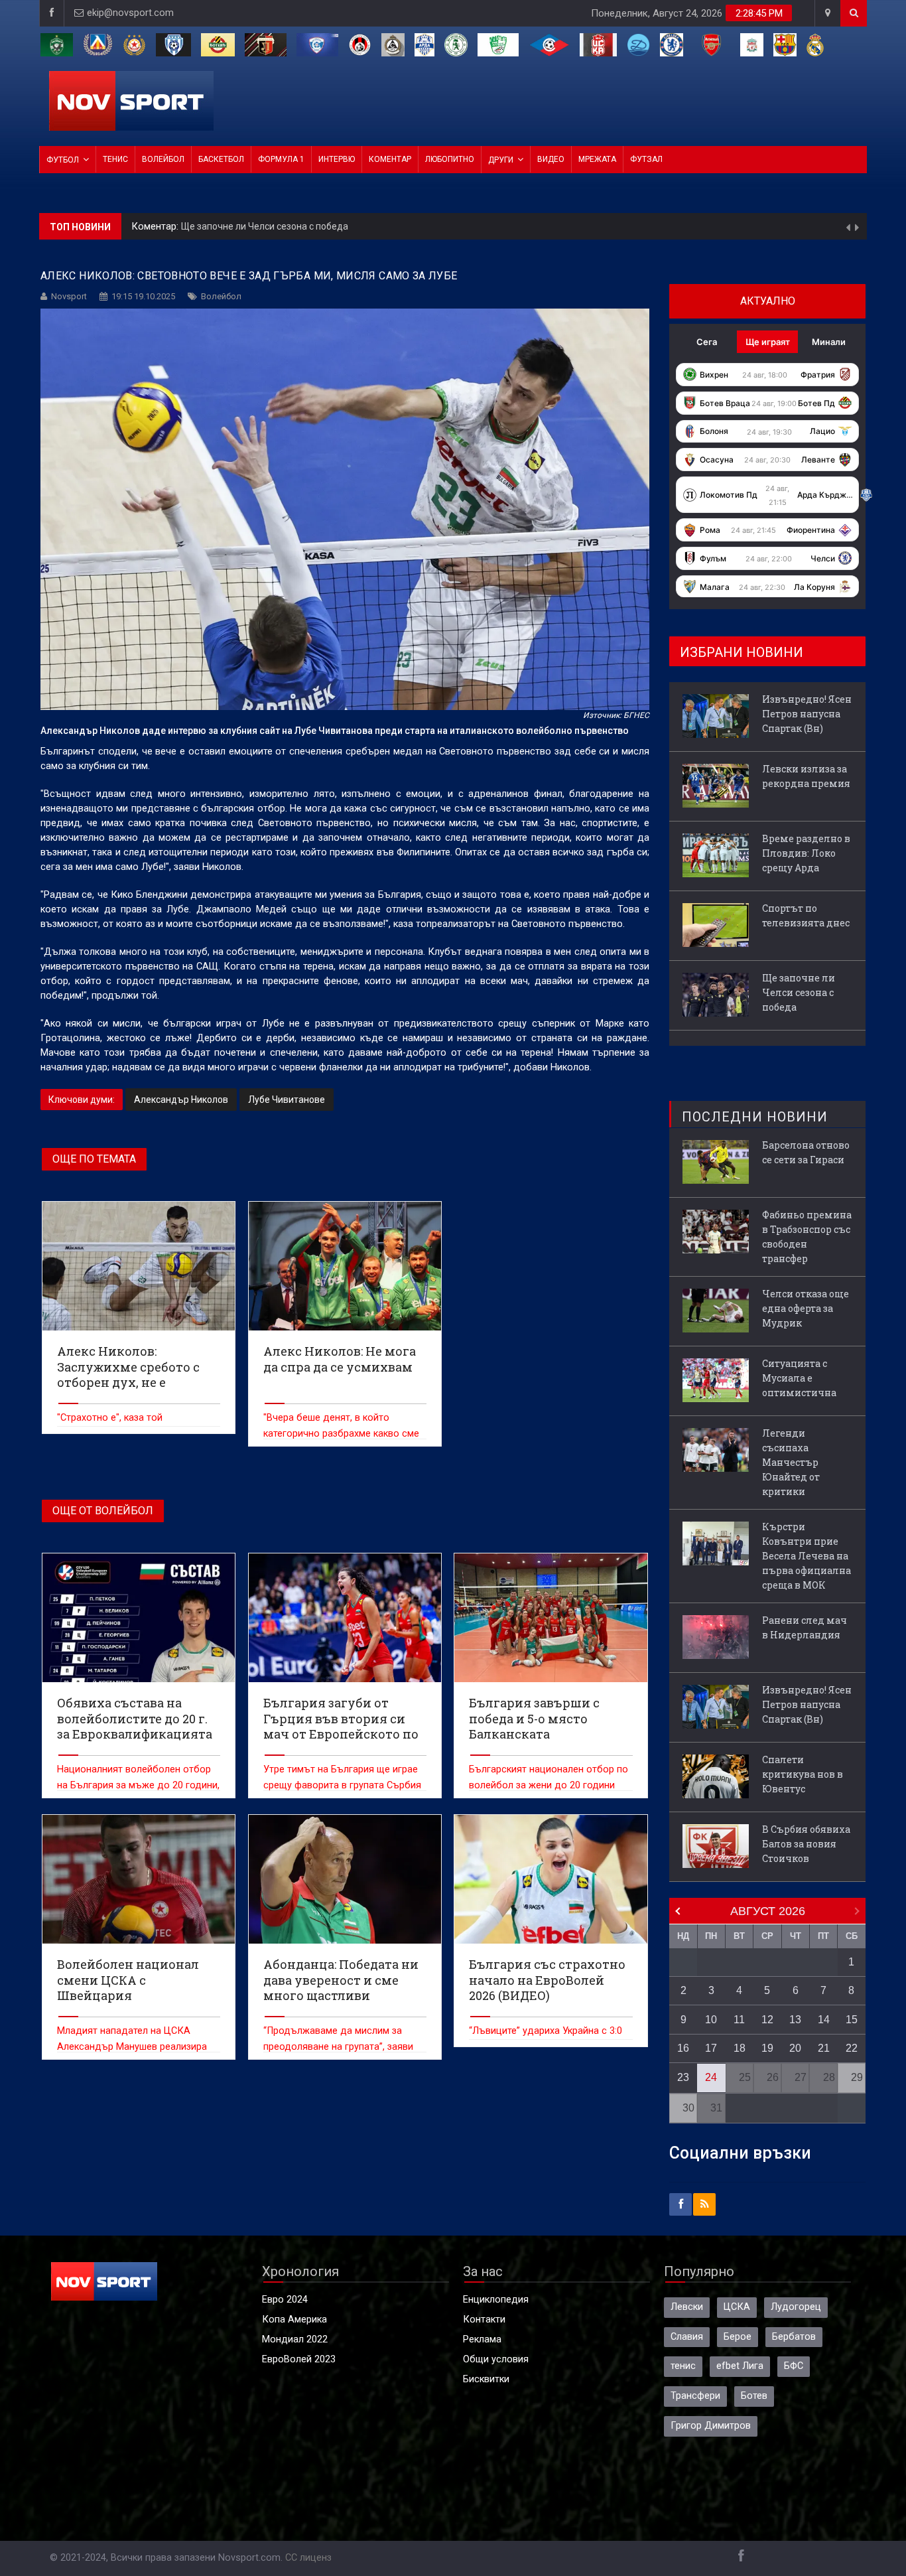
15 (852, 2020)
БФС (794, 2366)
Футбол (63, 160)
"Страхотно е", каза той (110, 1418)
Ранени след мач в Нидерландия (805, 1627)
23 (683, 2077)
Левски (687, 2307)
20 (795, 2048)
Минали (829, 342)
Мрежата (597, 159)
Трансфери (695, 2396)
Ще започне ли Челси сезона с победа (799, 992)
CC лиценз (308, 2558)
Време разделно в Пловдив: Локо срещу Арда (806, 853)
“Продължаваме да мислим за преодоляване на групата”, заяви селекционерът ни (338, 2047)
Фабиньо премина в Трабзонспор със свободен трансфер (807, 1237)
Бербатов (794, 2337)
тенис (683, 2366)
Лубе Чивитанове (287, 1100)
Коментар (390, 159)
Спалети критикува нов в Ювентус (803, 1774)
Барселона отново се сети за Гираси (806, 1152)
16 (683, 2048)
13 (795, 2020)
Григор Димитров (711, 2426)
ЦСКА (737, 2307)
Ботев (754, 2396)
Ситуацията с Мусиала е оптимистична (799, 1378)
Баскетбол (221, 159)
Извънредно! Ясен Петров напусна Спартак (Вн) (289, 226)
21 (824, 2048)
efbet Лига (740, 2366)
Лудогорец (796, 2307)
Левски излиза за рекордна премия (806, 776)
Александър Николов (181, 1100)
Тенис (115, 159)
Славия (687, 2337)
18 (740, 2048)
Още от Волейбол (103, 1511)
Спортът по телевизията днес (806, 915)
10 (711, 2020)
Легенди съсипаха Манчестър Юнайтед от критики (791, 1462)
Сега (707, 342)
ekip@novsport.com (130, 13)
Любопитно (450, 159)
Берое (738, 2337)
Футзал (646, 159)
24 (711, 2077)
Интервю (337, 159)
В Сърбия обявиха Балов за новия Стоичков (806, 1844)
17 (711, 2048)
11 (739, 2020)
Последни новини (755, 1117)
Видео (551, 159)
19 (767, 2048)
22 (852, 2048)
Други (501, 160)
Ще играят (768, 342)
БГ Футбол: (158, 227)
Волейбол (163, 159)
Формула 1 (281, 159)
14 (824, 2020)
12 (767, 2020)
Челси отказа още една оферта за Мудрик (806, 1308)
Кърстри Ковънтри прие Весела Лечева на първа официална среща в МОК (807, 1556)
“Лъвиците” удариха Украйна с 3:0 (546, 2031)
